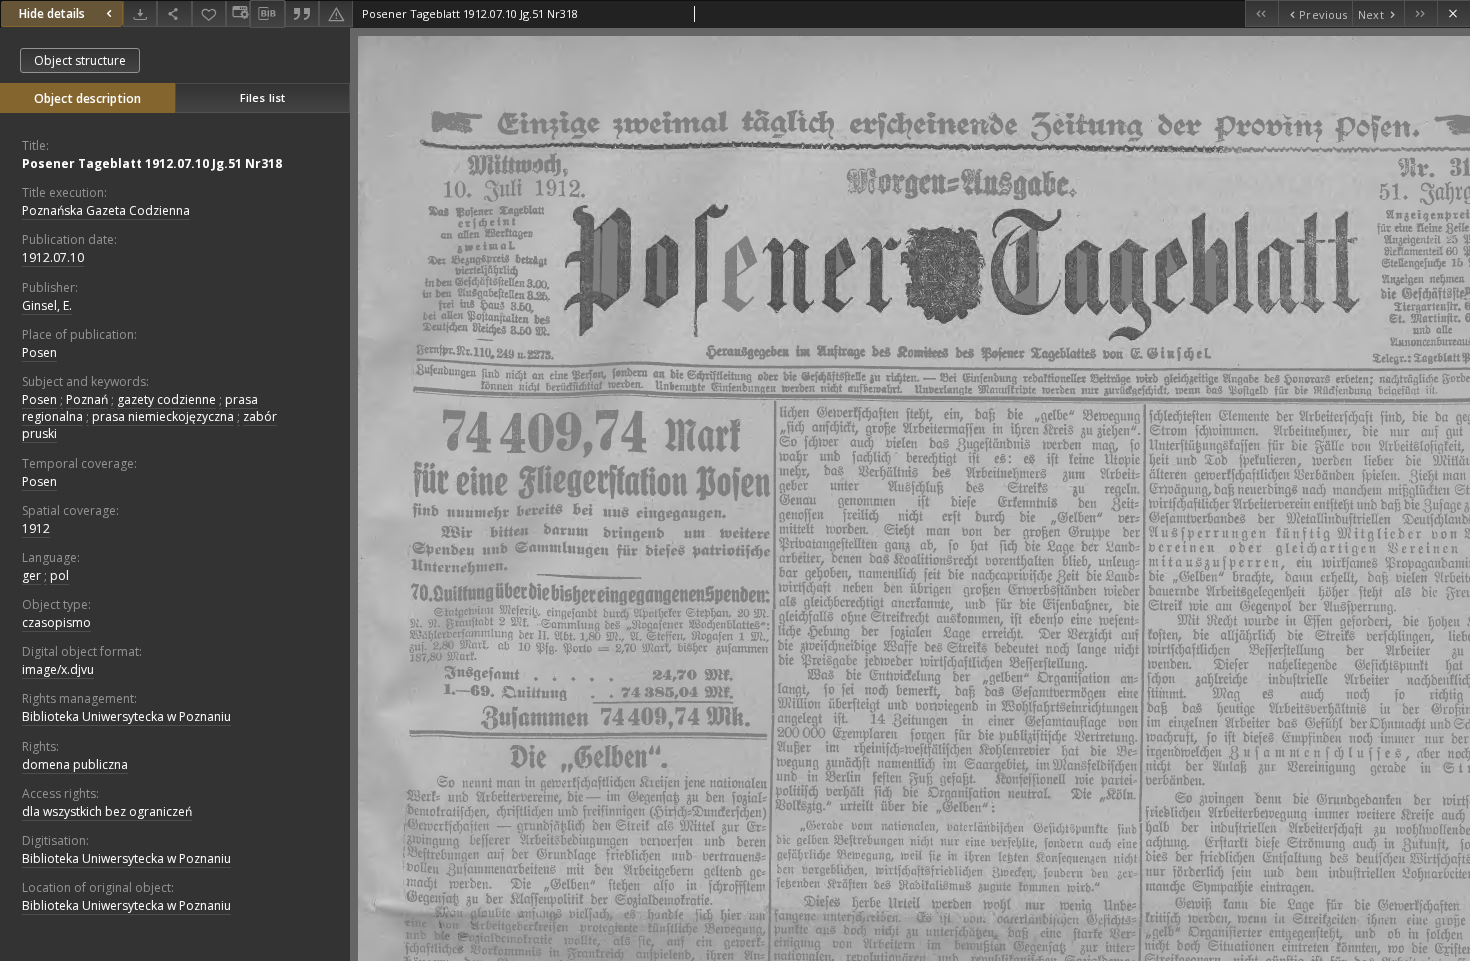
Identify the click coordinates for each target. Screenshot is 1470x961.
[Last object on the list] (1420, 13)
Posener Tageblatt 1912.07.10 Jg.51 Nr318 (152, 163)
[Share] (174, 13)
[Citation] (302, 13)
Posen (39, 352)
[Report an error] (336, 13)
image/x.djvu (58, 669)
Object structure (80, 60)
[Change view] (238, 13)
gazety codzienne (166, 399)
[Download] (140, 13)
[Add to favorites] (209, 13)
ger (31, 575)
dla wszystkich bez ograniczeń (107, 811)
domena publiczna (75, 764)
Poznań (87, 399)
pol (59, 575)
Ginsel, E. (47, 305)
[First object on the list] (1261, 13)
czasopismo (56, 622)
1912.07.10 (53, 257)
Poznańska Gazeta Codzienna (106, 210)
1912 (36, 528)
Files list (262, 97)
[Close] (1453, 13)
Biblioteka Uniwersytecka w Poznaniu (126, 716)
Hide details (52, 13)
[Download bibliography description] (267, 14)
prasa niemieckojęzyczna (163, 416)
